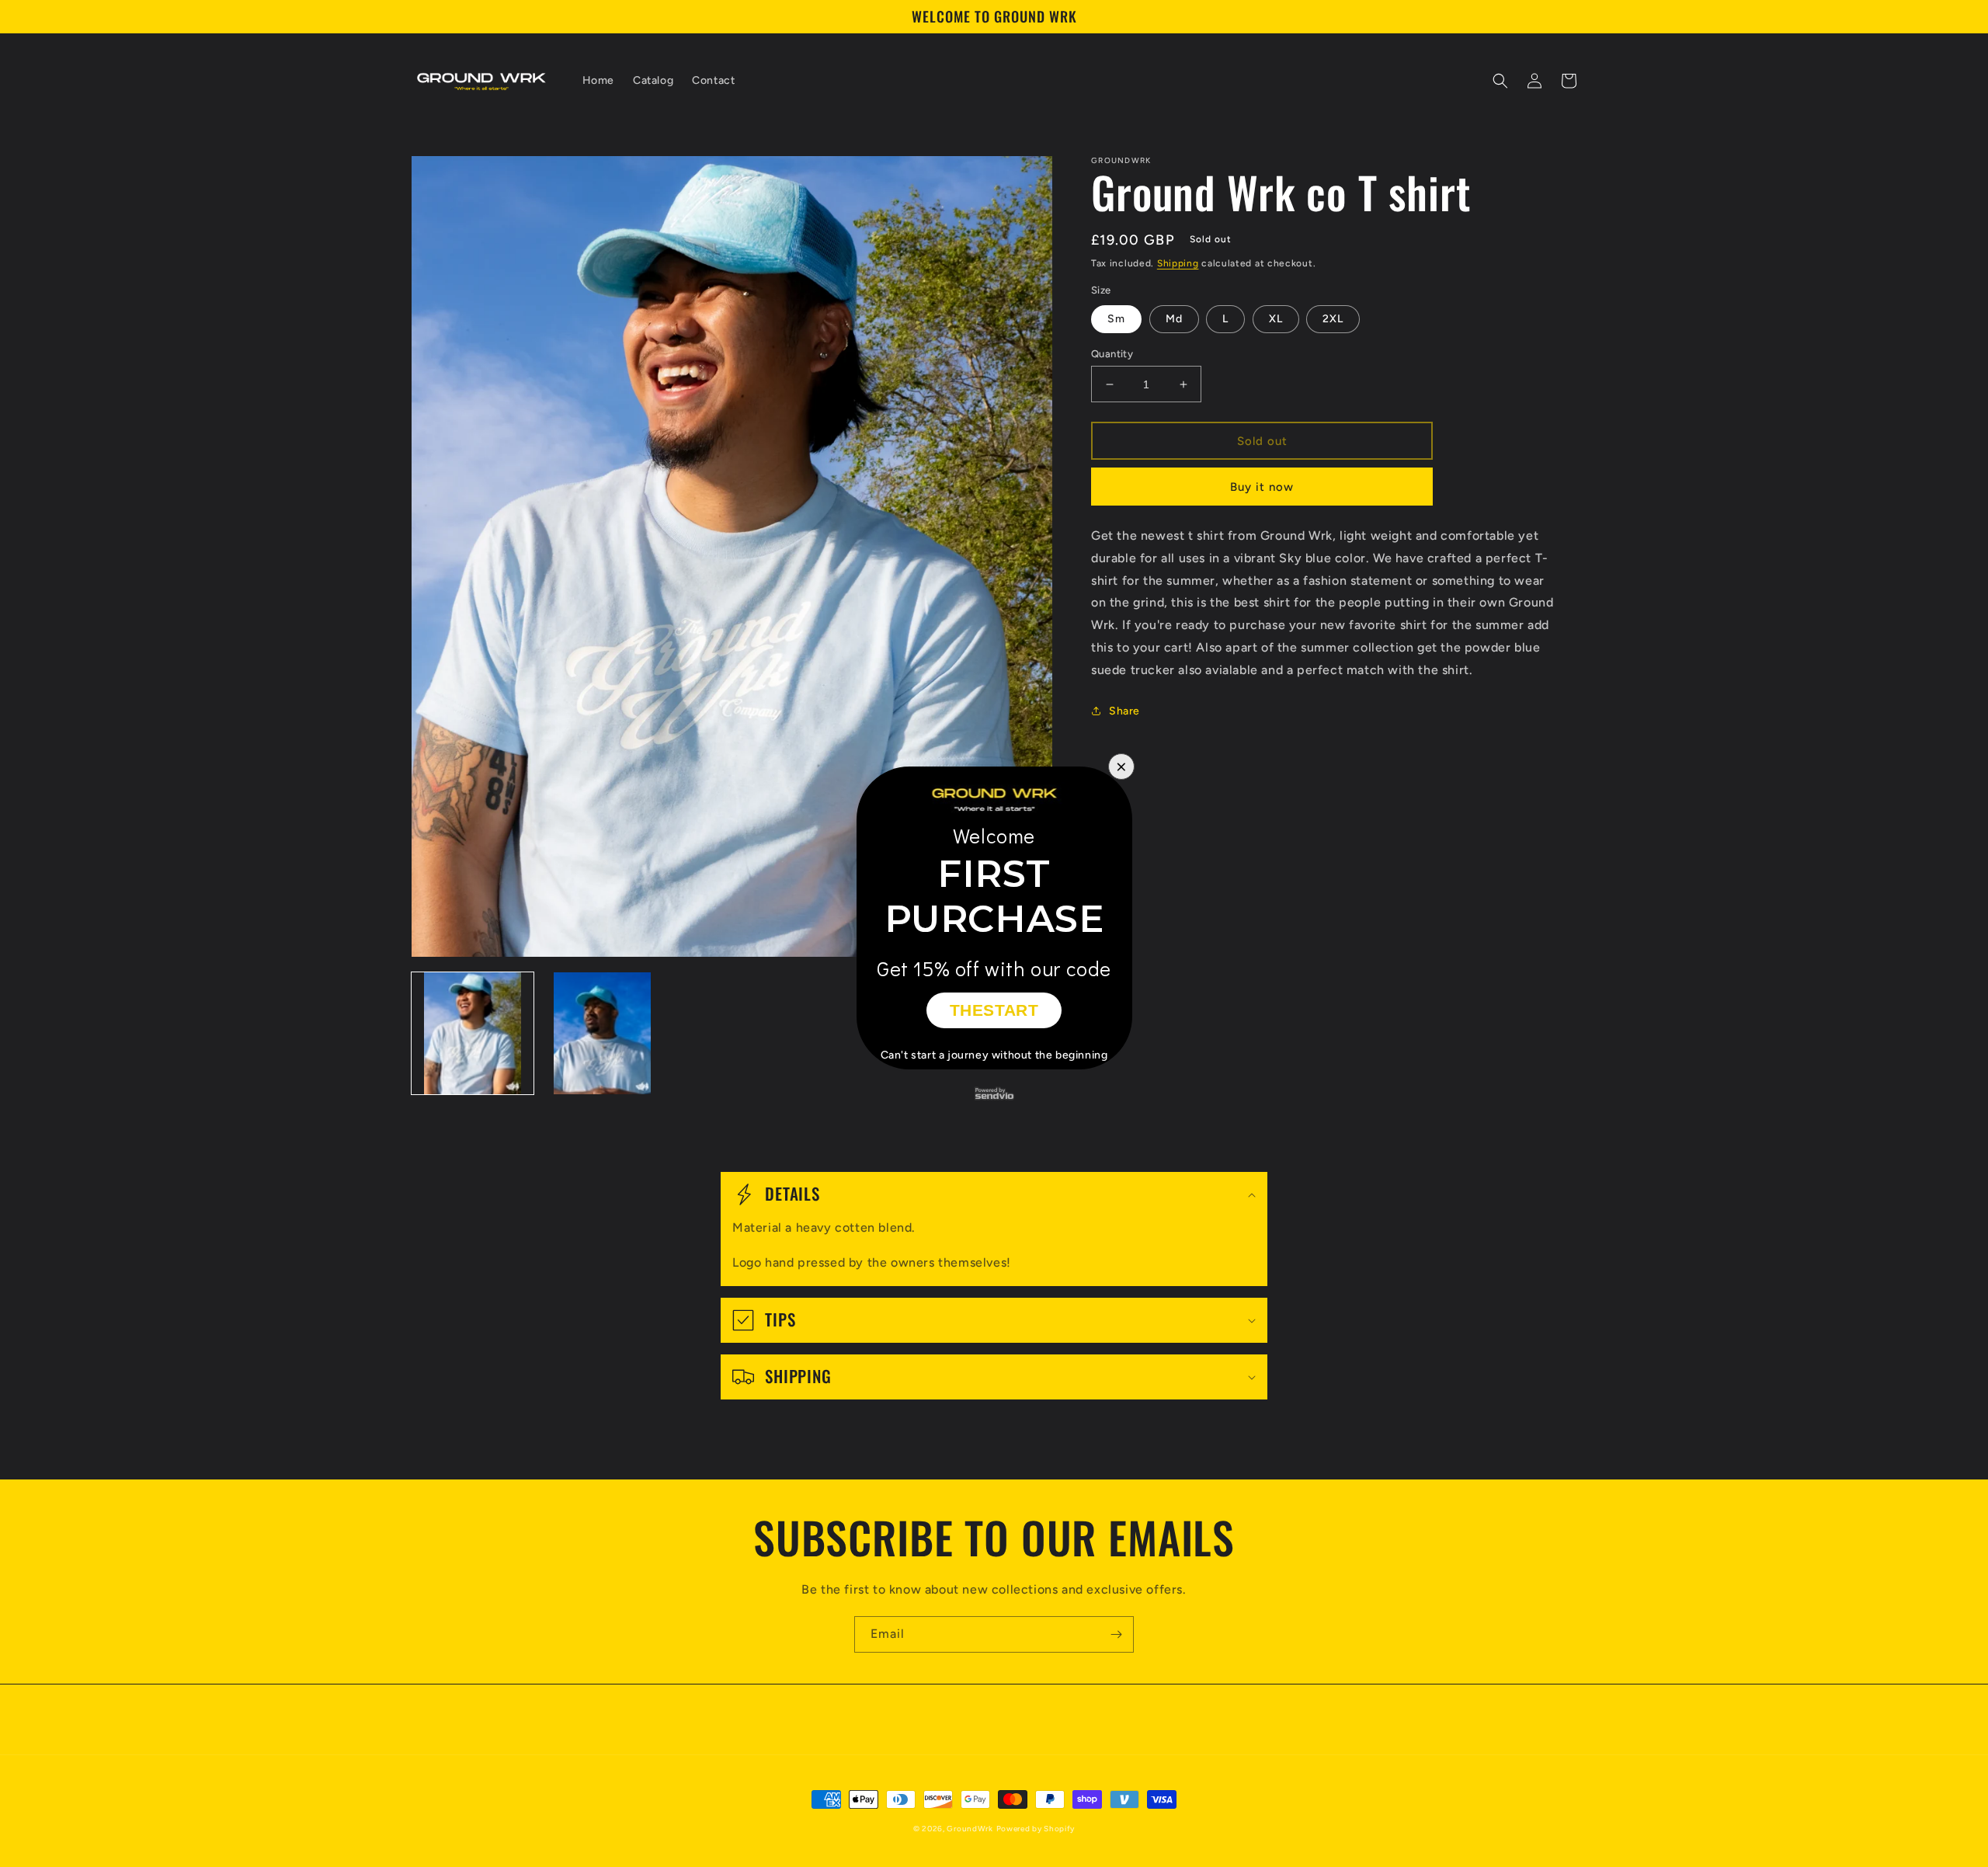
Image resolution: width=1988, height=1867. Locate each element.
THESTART (994, 1010)
